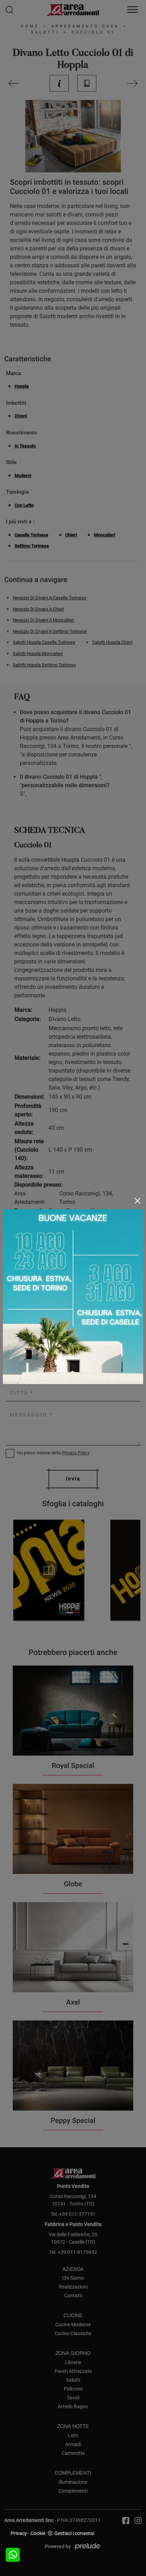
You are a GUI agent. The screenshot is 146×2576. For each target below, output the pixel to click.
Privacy (19, 2533)
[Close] (137, 1201)
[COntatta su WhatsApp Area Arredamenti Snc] (13, 2555)
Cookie (38, 2533)
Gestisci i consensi (74, 2533)
